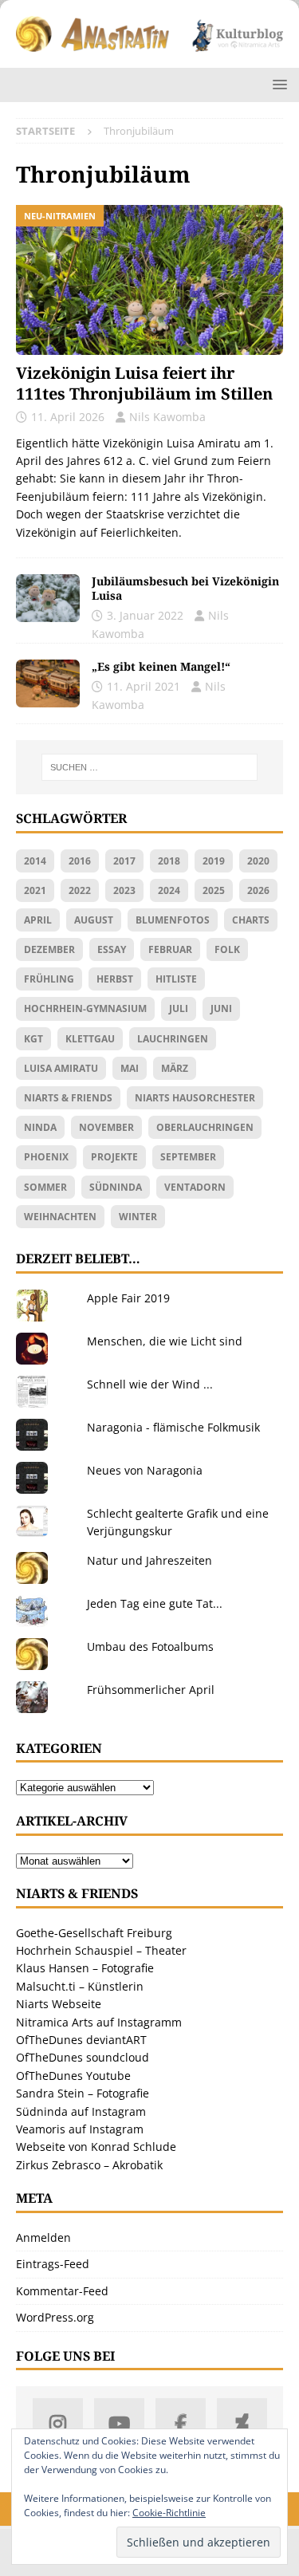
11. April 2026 (68, 417)
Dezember (49, 949)
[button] (277, 84)
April (38, 920)
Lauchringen (173, 1039)
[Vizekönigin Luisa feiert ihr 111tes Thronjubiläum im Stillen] (149, 280)
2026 (258, 890)
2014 (35, 861)
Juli (179, 1008)
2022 (80, 890)
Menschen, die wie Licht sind (165, 1341)
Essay (112, 949)
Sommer (45, 1187)
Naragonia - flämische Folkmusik (173, 1427)
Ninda (40, 1127)
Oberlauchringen (205, 1127)
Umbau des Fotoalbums (150, 1646)
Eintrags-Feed (53, 2264)
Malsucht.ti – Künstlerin (80, 1986)
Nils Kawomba (167, 417)
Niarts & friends (68, 1098)
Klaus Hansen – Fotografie (85, 1968)
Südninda (116, 1187)
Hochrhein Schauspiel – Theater (101, 1950)
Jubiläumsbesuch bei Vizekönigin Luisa (185, 588)
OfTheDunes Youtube (73, 2076)
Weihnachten (60, 1217)
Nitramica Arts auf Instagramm (99, 2022)
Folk (227, 949)
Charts (251, 920)
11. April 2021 (144, 686)
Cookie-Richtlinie (169, 2513)
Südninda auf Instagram (81, 2111)
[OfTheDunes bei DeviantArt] (242, 2423)
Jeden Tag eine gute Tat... (155, 1603)
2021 (35, 890)
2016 (80, 861)
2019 (214, 861)
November (106, 1127)
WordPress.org (55, 2317)
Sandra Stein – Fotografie (83, 2093)
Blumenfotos (173, 920)
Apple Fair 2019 (128, 1298)
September (188, 1157)
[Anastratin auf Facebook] (181, 2423)
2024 (169, 890)
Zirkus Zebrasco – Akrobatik (89, 2165)
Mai (130, 1068)
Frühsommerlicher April (151, 1690)
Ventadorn (195, 1187)
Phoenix (46, 1157)
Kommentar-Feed (62, 2291)
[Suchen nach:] (150, 767)
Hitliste (176, 979)
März (175, 1068)
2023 (124, 890)
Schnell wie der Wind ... (150, 1384)
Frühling (49, 979)
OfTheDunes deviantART (81, 2040)
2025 (214, 890)
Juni (221, 1008)
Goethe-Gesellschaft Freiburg (94, 1933)
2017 (124, 861)
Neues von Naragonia (145, 1470)
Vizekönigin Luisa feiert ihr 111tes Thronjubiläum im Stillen (144, 383)
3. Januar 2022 (145, 615)
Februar (170, 949)
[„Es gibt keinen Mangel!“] (48, 683)
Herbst (115, 979)
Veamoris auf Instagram (80, 2129)
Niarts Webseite (59, 2004)
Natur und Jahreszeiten (149, 1560)
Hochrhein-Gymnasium (85, 1008)
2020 (258, 861)
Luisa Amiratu (61, 1068)
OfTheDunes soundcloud (83, 2057)
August (94, 920)
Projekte (114, 1157)
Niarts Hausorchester (195, 1098)
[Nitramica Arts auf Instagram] (58, 2423)
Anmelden (43, 2237)
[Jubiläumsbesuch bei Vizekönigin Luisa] (48, 598)
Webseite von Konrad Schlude (96, 2147)
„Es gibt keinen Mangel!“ (161, 666)
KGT (33, 1039)
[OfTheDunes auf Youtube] (119, 2423)
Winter (138, 1217)
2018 (169, 861)
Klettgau (90, 1039)
